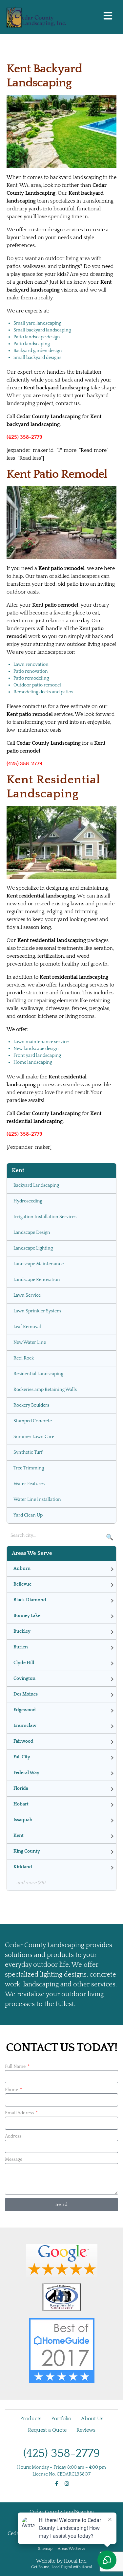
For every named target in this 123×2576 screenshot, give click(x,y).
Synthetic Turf (28, 1452)
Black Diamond (30, 1600)
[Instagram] (67, 2484)
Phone (12, 2090)
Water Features (29, 1484)
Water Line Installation (37, 1500)
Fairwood (23, 1741)
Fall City (22, 1757)
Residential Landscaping (38, 1374)
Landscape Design (32, 1233)
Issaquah (23, 1820)
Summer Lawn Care (34, 1437)
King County (27, 1851)
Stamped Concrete (33, 1421)
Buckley (22, 1631)
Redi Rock (24, 1358)
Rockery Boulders (31, 1405)
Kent (19, 1836)
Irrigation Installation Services (45, 1217)
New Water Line (30, 1342)
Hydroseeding (28, 1201)
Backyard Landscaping (36, 1185)
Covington (24, 1679)
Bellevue (22, 1584)
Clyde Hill (24, 1663)
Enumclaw (25, 1726)
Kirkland (23, 1867)
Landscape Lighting (33, 1248)
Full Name (16, 2067)
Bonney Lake (27, 1616)
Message (14, 2159)
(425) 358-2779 (62, 2453)
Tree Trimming (29, 1468)
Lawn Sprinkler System (37, 1311)
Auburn (22, 1569)
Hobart (21, 1804)
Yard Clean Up (28, 1515)
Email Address (20, 2113)
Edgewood (25, 1710)
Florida (21, 1788)
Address (13, 2136)
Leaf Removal (27, 1327)
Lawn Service (27, 1295)
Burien (21, 1647)
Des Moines (26, 1694)
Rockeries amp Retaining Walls (45, 1390)
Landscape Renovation (37, 1280)
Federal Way (26, 1773)
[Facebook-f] (57, 2484)
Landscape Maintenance (39, 1264)
